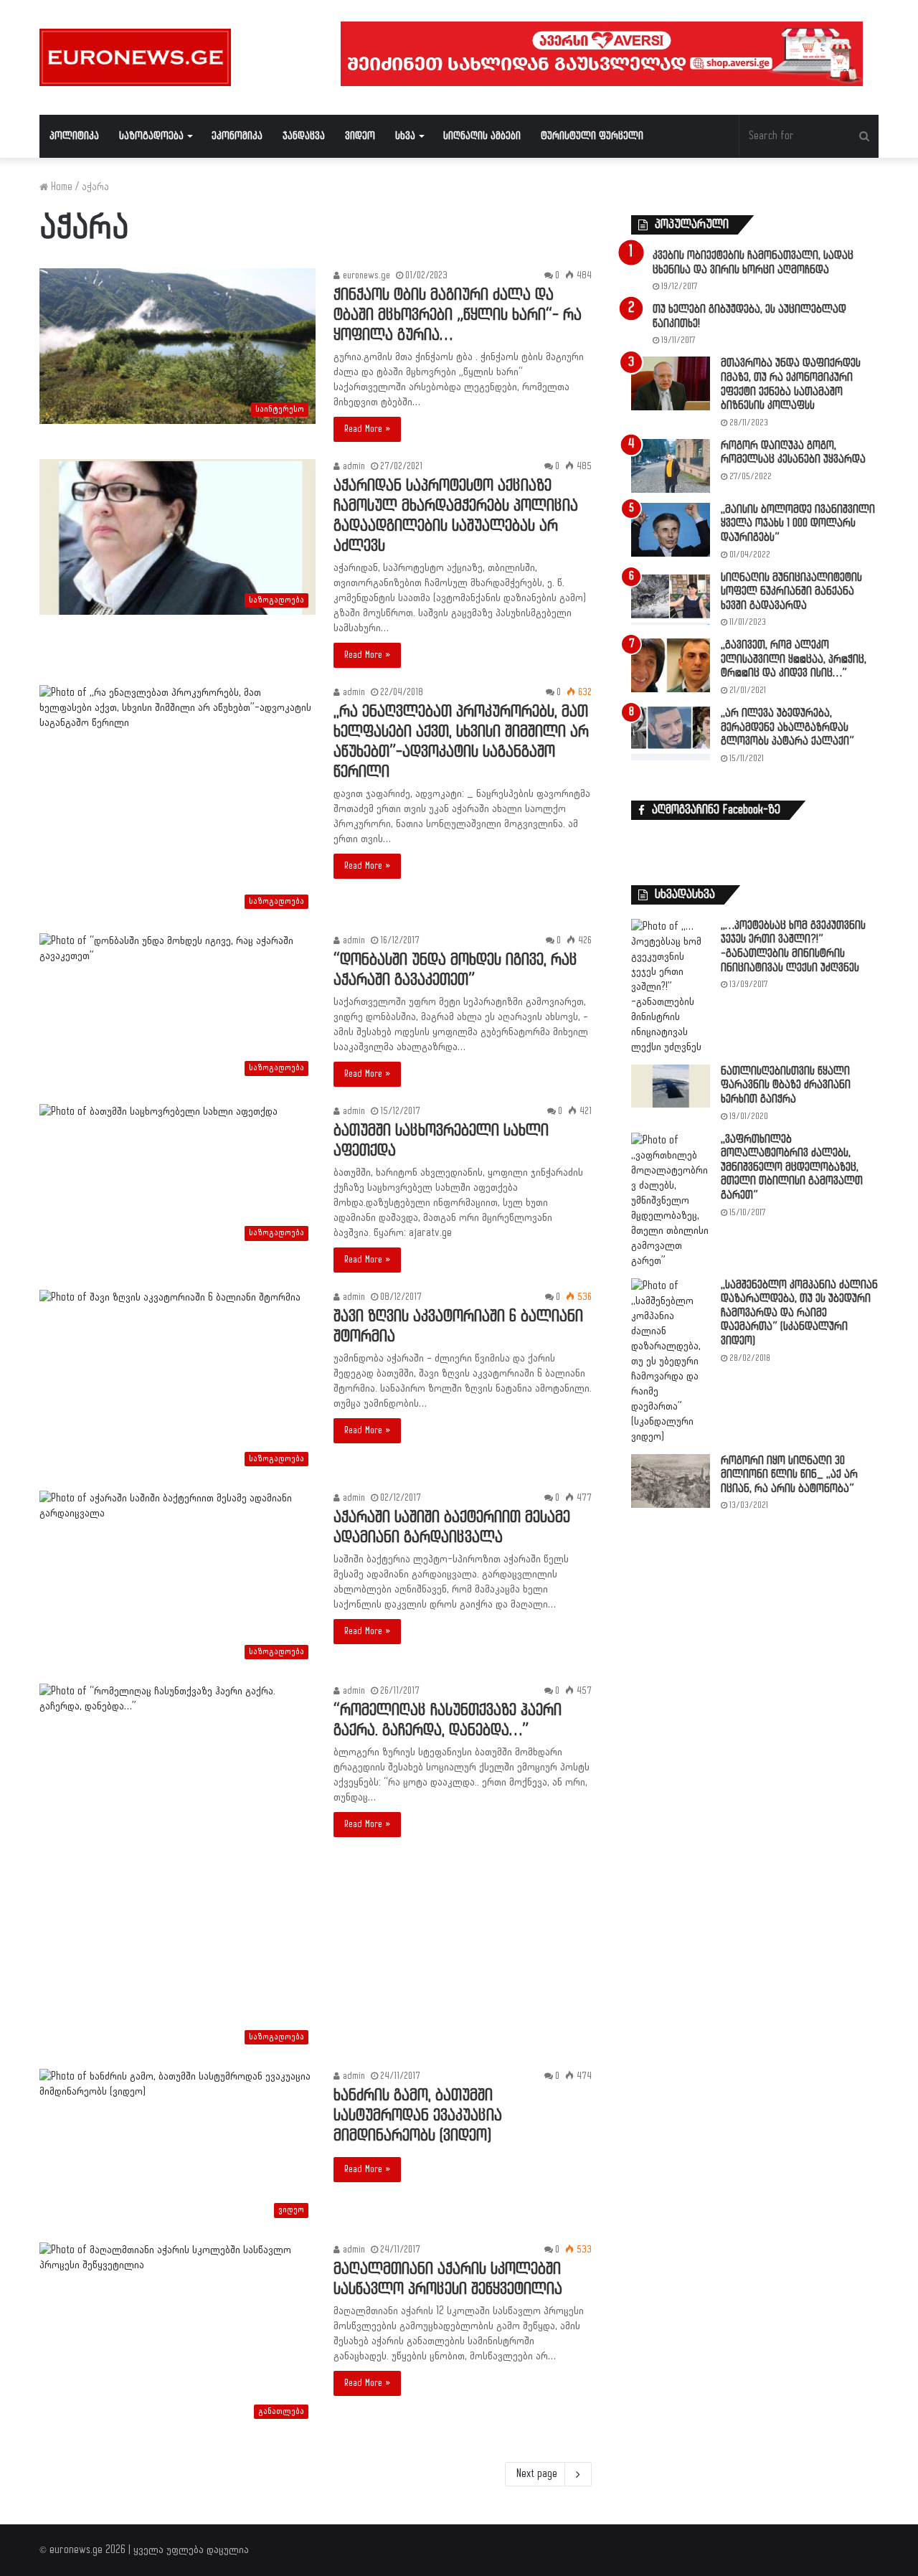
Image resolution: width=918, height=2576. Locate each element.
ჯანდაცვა (304, 136)
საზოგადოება (151, 136)
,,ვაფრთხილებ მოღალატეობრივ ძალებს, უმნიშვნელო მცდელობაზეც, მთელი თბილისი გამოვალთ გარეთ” (792, 1167)
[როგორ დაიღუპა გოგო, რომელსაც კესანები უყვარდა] (671, 466)
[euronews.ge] (135, 57)
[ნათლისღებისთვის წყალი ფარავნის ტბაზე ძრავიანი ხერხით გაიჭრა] (671, 1086)
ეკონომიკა (237, 136)
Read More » (367, 429)
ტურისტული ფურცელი (592, 136)
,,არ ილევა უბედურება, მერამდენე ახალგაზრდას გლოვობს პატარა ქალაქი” (787, 727)
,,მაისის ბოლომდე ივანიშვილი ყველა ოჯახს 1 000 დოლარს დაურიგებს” (798, 524)
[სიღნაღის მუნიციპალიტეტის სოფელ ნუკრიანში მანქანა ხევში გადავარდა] (671, 598)
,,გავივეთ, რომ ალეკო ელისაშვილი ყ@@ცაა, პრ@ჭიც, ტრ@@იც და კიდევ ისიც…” (794, 659)
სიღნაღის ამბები (482, 136)
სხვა (405, 136)
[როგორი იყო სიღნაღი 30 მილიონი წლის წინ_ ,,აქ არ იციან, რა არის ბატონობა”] (671, 1481)
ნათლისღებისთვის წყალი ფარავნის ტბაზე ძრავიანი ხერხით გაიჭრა (786, 1085)
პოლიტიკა (74, 136)
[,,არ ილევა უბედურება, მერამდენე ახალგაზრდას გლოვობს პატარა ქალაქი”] (671, 733)
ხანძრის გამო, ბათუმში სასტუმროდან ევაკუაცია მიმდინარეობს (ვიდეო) (418, 2116)
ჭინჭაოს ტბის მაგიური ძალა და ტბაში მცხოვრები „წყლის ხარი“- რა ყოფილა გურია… (458, 315)
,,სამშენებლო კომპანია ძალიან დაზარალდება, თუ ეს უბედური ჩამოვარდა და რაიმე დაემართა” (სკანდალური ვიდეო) (799, 1313)
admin (352, 466)
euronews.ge (365, 275)
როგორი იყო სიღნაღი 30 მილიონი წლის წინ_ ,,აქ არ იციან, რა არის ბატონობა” (789, 1475)
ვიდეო (360, 136)
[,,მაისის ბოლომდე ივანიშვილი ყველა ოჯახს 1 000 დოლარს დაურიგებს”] (671, 530)
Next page (537, 2474)
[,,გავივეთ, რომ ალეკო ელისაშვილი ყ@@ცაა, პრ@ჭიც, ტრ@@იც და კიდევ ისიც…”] (671, 665)
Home (60, 187)
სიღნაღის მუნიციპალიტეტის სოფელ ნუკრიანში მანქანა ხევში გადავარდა (791, 592)
